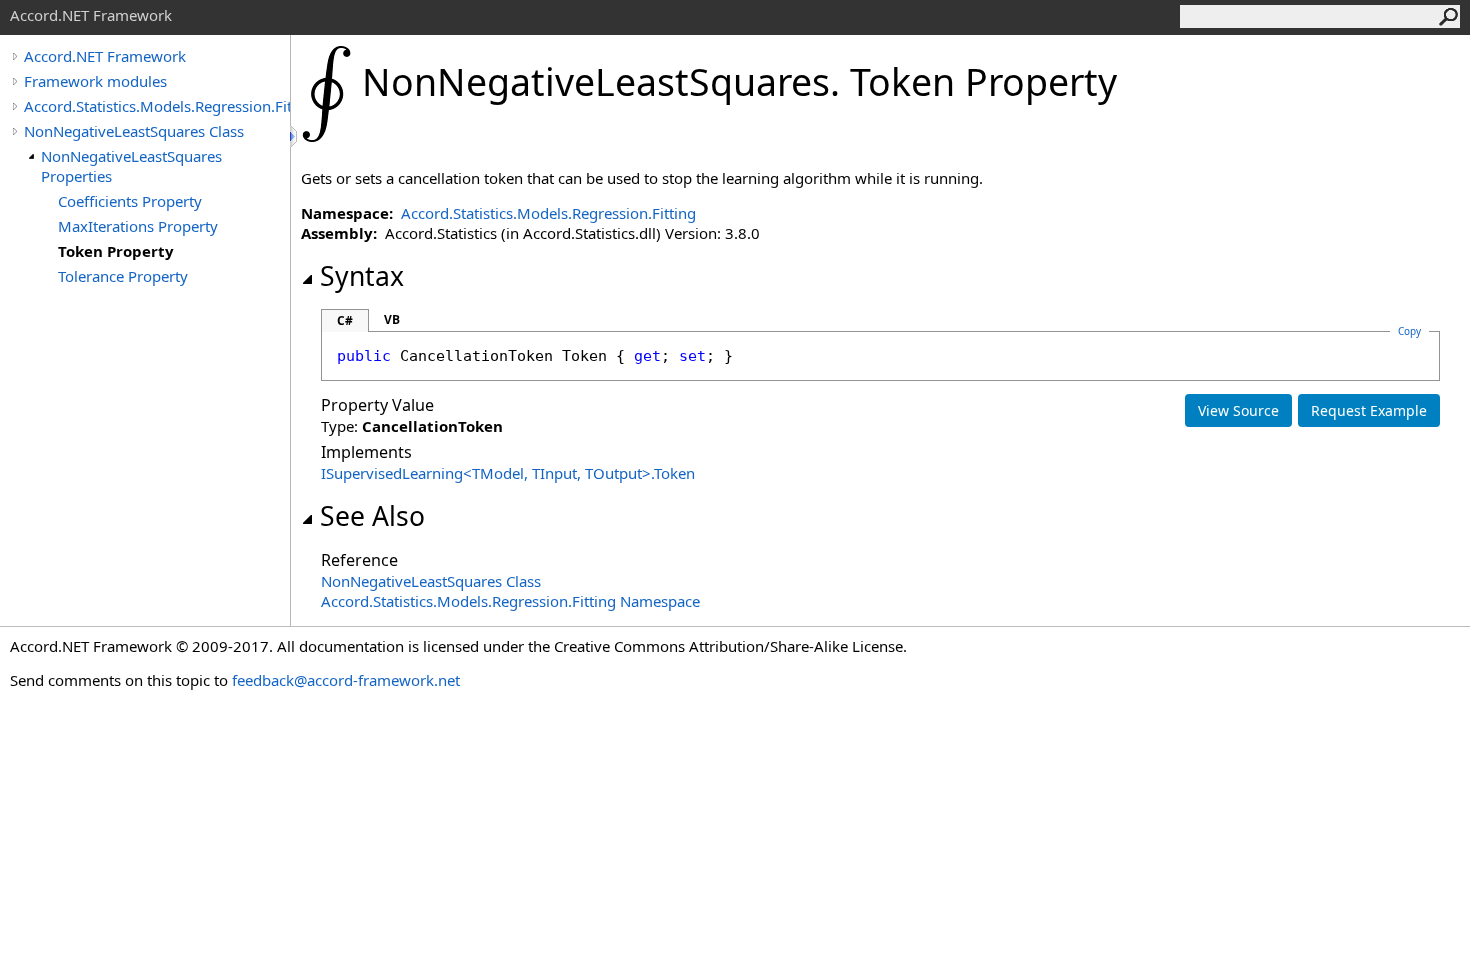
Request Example (1369, 410)
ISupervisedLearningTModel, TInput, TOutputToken (508, 473)
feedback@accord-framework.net (346, 680)
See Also (372, 516)
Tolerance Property (123, 276)
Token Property (116, 251)
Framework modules (95, 81)
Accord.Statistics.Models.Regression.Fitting (157, 106)
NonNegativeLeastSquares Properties (131, 166)
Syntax (362, 276)
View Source (1238, 410)
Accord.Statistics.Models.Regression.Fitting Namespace (510, 601)
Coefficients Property (130, 201)
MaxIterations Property (138, 226)
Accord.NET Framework (105, 56)
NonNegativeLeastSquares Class (134, 131)
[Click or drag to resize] (295, 136)
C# (345, 320)
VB (392, 319)
